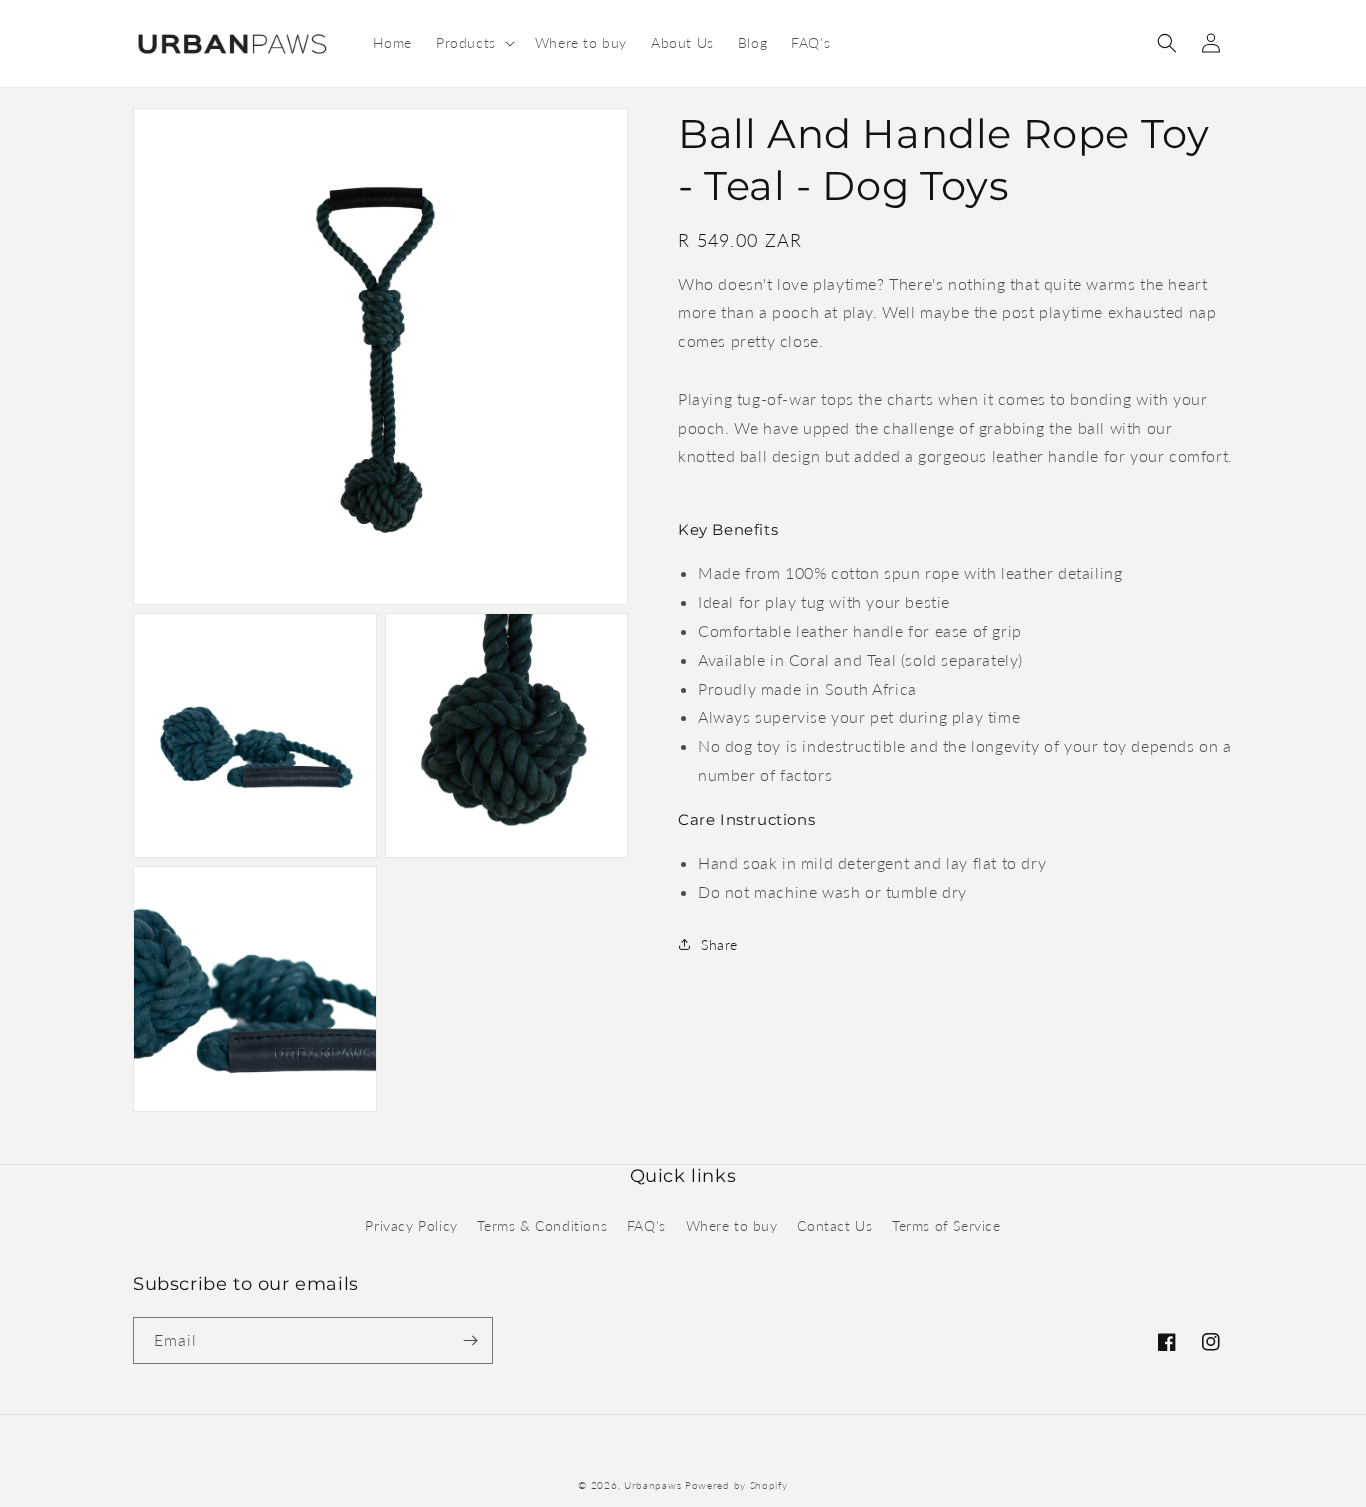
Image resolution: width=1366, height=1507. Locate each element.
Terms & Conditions (542, 1225)
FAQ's (646, 1225)
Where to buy (732, 1225)
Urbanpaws (652, 1485)
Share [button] (719, 944)
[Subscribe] (470, 1340)
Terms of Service (946, 1225)
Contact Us (834, 1225)
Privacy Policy (411, 1225)
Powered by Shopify (736, 1485)
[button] (473, 43)
